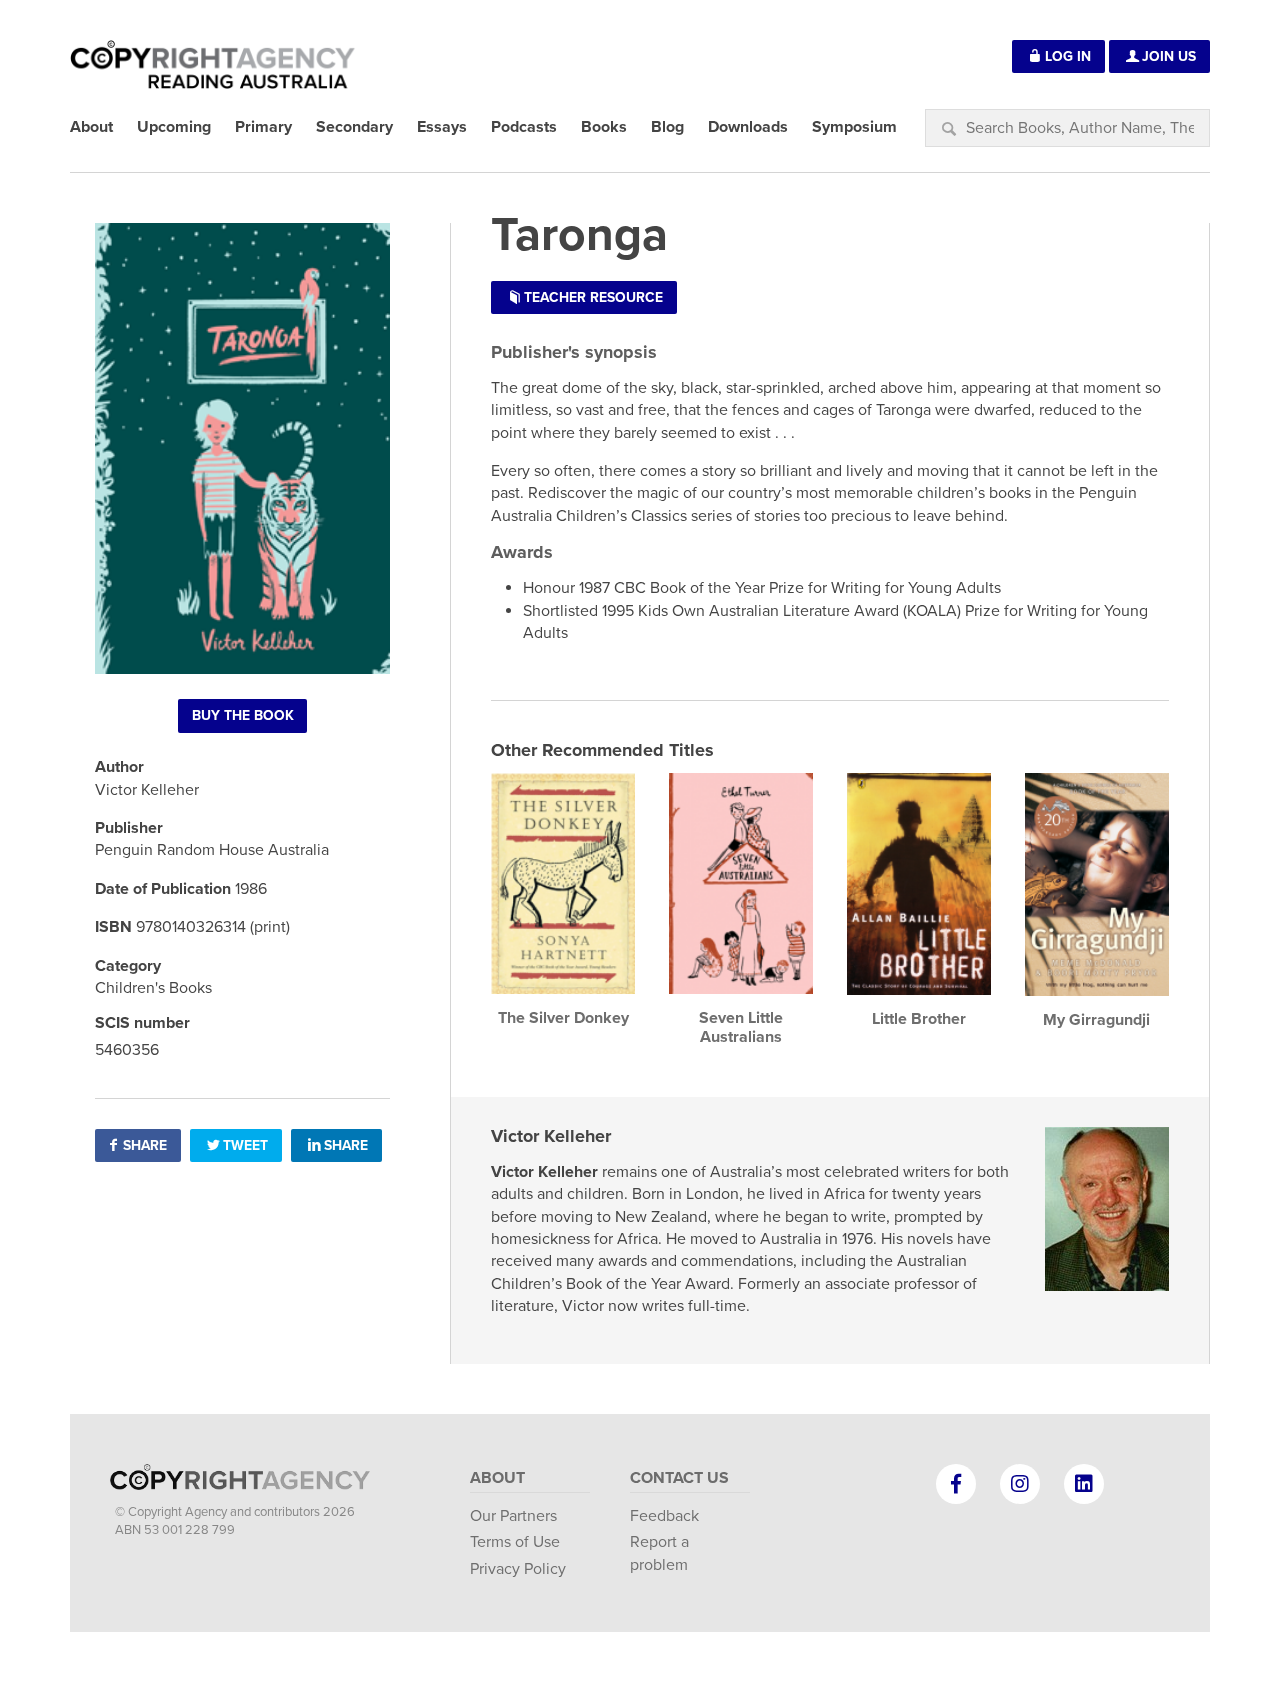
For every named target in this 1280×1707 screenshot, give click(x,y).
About (497, 1478)
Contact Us (679, 1478)
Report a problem (659, 1553)
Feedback (664, 1516)
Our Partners (513, 1516)
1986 (251, 889)
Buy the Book (243, 715)
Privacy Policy (518, 1569)
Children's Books (153, 988)
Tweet (245, 1145)
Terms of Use (515, 1542)
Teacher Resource (593, 297)
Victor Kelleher (551, 1136)
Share (145, 1145)
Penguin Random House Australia (212, 850)
